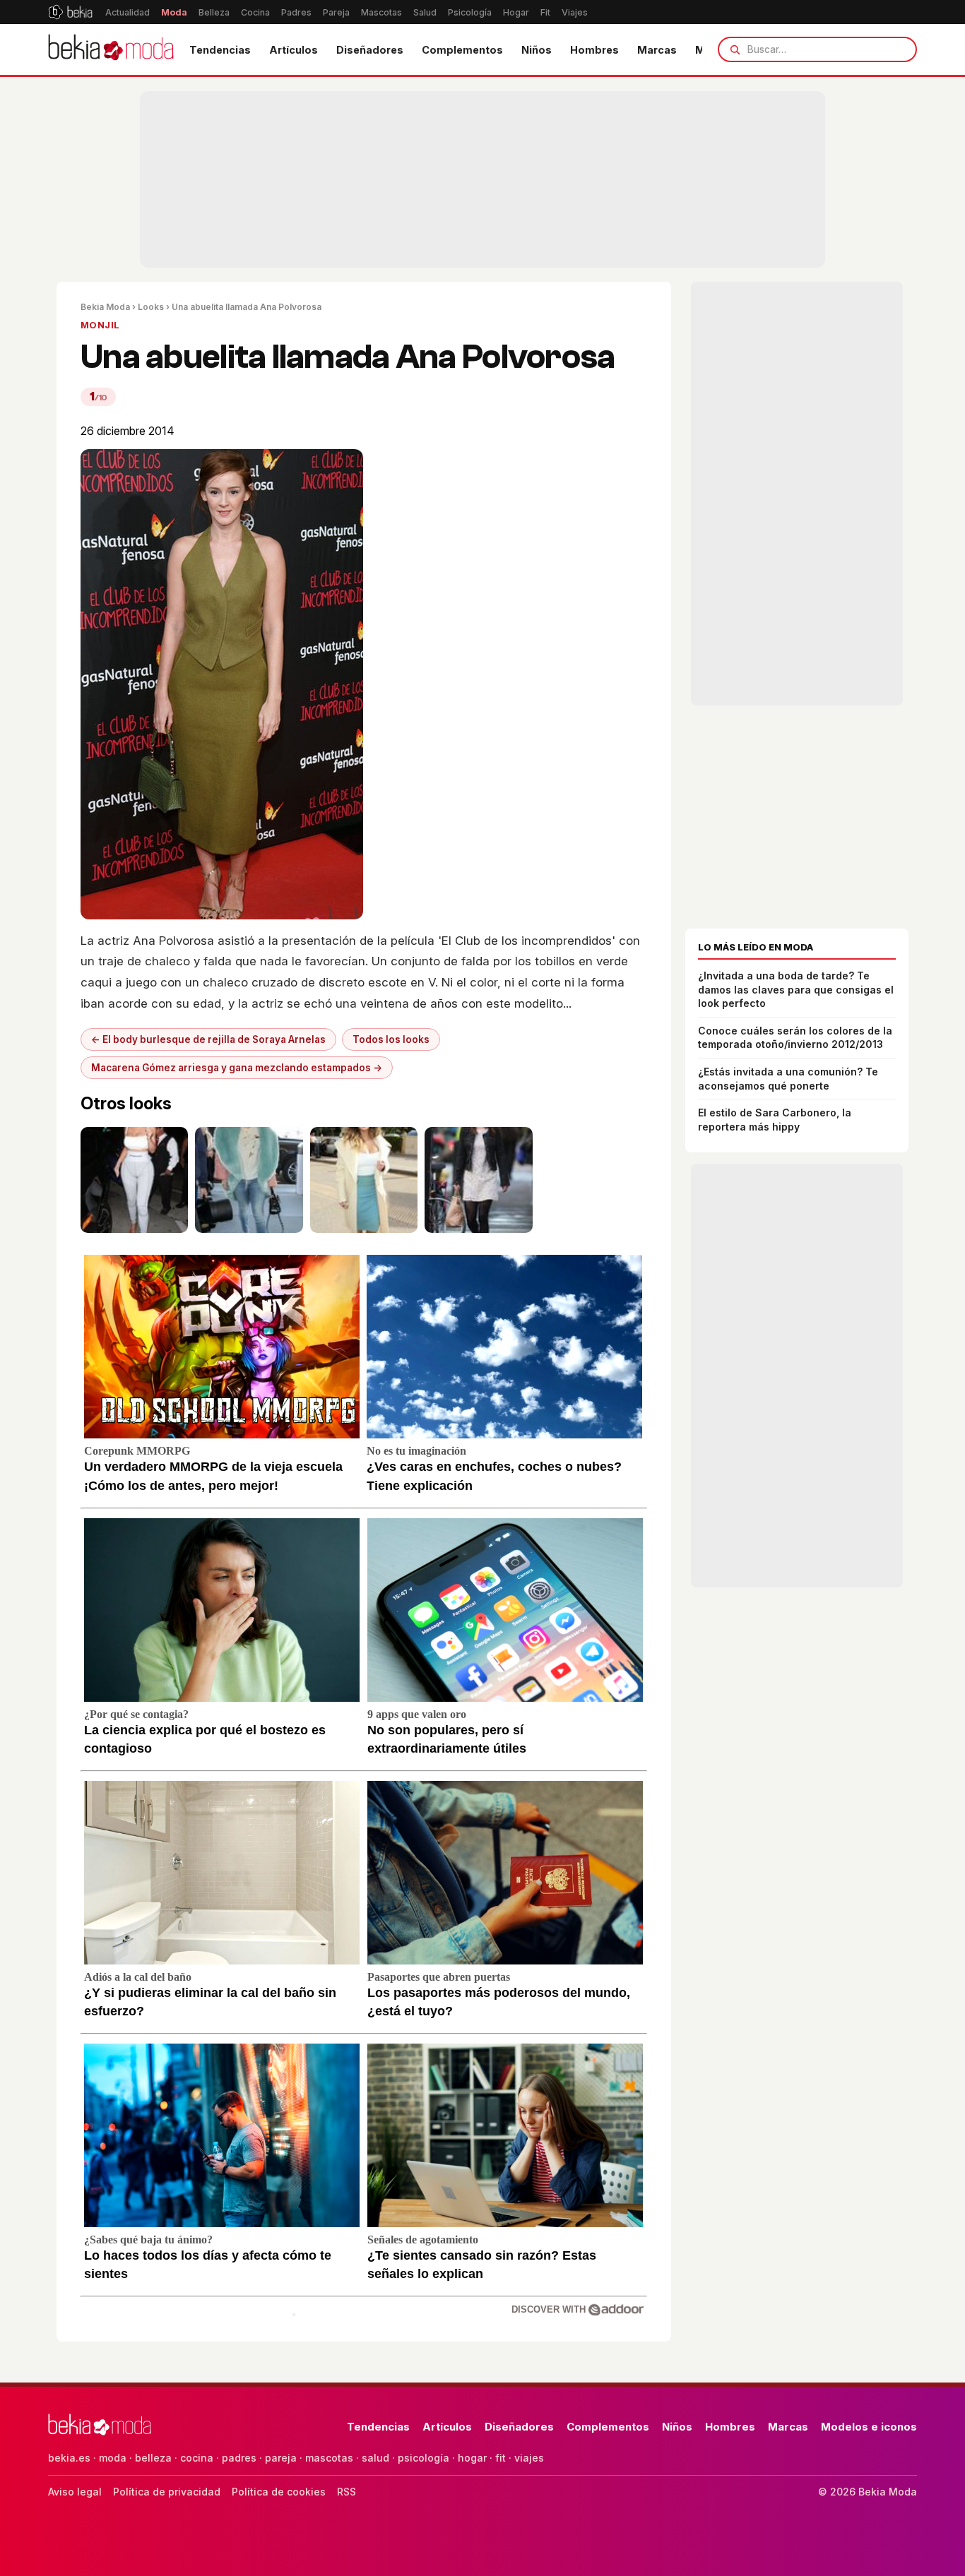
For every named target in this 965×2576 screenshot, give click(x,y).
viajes (529, 2458)
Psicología (470, 12)
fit (501, 2458)
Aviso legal (75, 2492)
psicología (424, 2458)
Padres (296, 12)
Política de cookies (279, 2492)
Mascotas (381, 12)
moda (113, 2458)
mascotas (329, 2458)
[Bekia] (70, 12)
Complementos (462, 50)
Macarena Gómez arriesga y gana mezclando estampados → (237, 1068)
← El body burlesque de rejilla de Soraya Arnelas (208, 1039)
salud (375, 2458)
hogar (472, 2458)
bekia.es (69, 2458)
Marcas (657, 50)
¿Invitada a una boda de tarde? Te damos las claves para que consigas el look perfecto (796, 989)
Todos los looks (391, 1039)
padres (239, 2458)
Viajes (575, 12)
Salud (425, 12)
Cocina (255, 12)
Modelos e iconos (869, 2427)
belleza (153, 2458)
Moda (174, 12)
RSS (347, 2492)
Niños (537, 50)
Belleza (214, 12)
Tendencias (220, 50)
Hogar (516, 12)
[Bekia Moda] (111, 49)
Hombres (594, 50)
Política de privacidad (167, 2492)
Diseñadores (370, 50)
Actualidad (128, 12)
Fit (545, 12)
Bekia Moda (105, 307)
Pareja (336, 12)
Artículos (294, 50)
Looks (151, 307)
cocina (197, 2458)
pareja (281, 2458)
